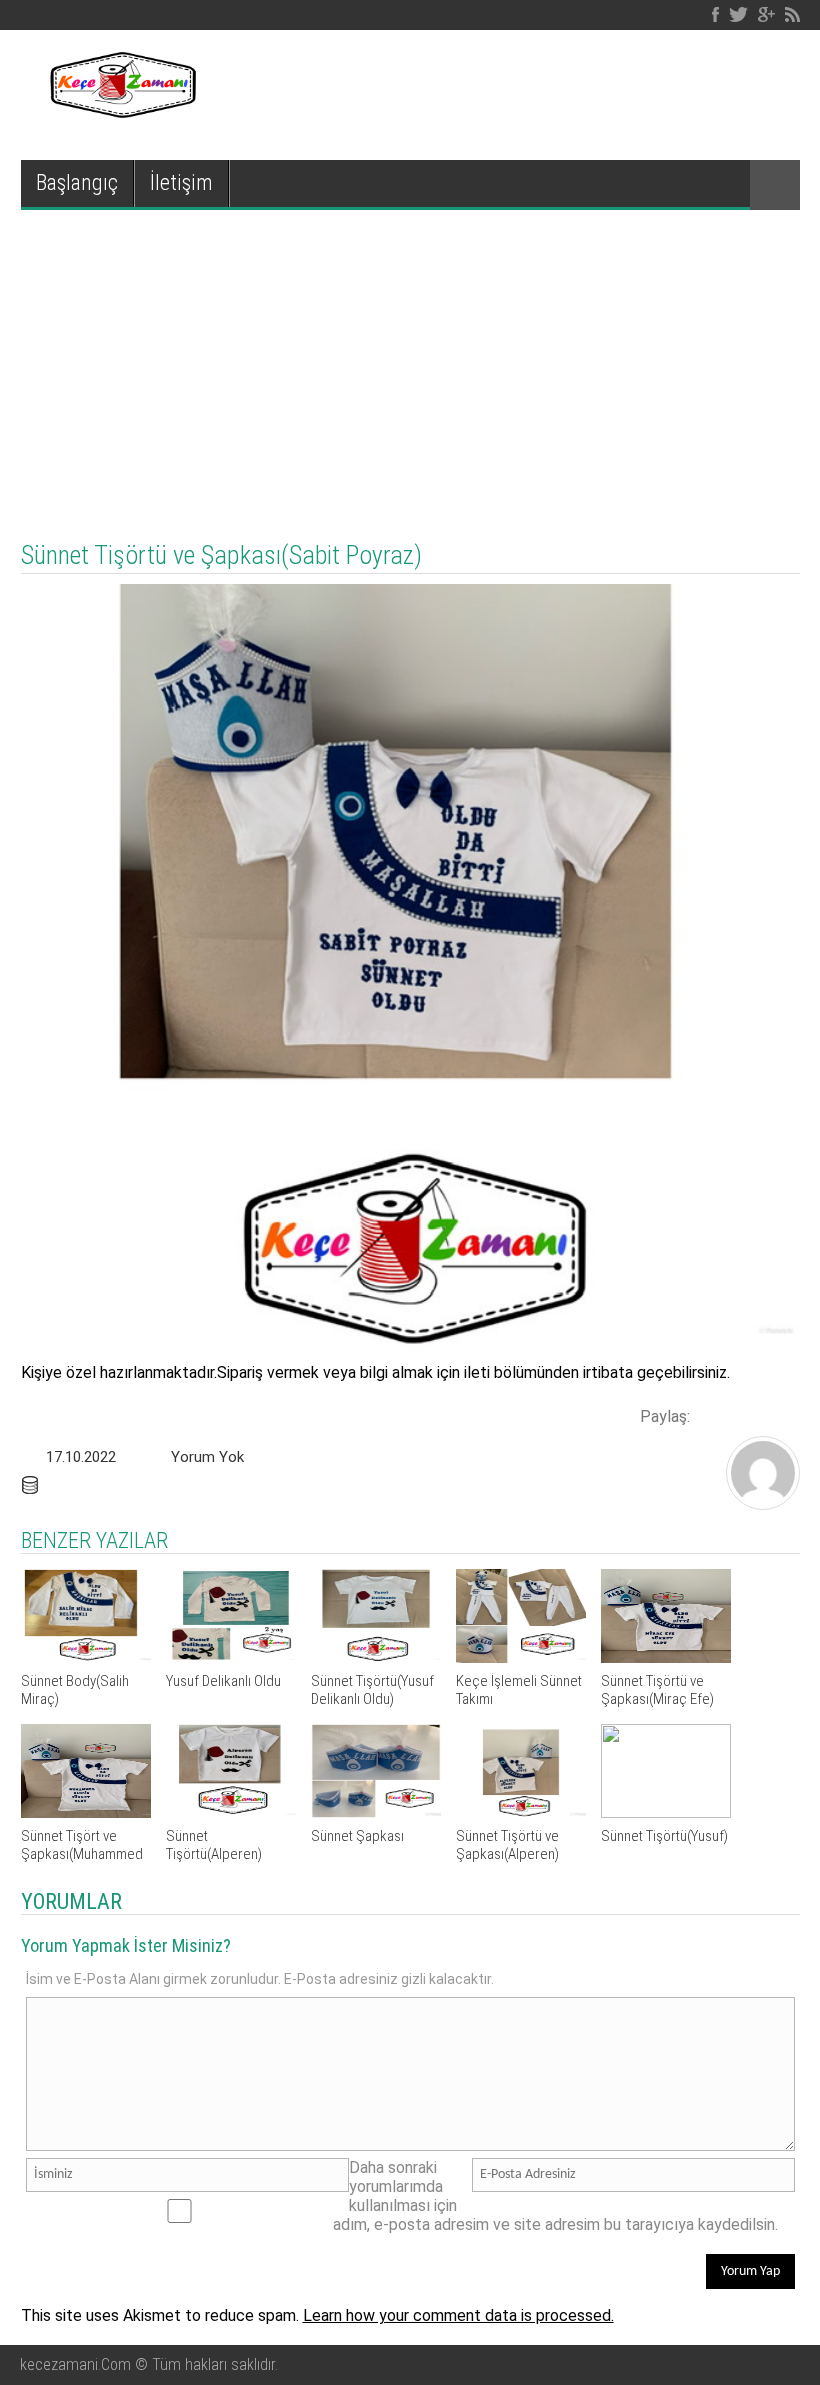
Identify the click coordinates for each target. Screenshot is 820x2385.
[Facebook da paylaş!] (712, 1414)
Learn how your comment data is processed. (458, 2315)
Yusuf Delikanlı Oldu (223, 1681)
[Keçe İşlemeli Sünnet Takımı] (521, 1657)
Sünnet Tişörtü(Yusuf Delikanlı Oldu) (372, 1690)
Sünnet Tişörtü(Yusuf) (664, 1836)
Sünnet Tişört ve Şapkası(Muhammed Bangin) (82, 1854)
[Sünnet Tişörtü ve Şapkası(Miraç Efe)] (666, 1657)
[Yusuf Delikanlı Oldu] (231, 1657)
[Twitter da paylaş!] (746, 1414)
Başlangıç (77, 182)
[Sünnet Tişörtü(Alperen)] (231, 1812)
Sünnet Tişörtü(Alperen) (214, 1845)
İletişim (181, 182)
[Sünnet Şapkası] (376, 1812)
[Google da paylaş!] (780, 1414)
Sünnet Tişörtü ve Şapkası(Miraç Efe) (657, 1690)
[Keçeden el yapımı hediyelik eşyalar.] (120, 112)
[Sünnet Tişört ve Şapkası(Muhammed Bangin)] (86, 1812)
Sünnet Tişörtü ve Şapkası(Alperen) (507, 1845)
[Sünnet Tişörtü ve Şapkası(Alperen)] (521, 1812)
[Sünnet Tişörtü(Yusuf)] (666, 1812)
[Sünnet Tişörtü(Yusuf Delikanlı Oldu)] (376, 1657)
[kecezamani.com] (763, 1503)
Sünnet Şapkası (357, 1836)
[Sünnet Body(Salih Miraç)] (86, 1657)
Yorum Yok (207, 1457)
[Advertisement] (410, 360)
